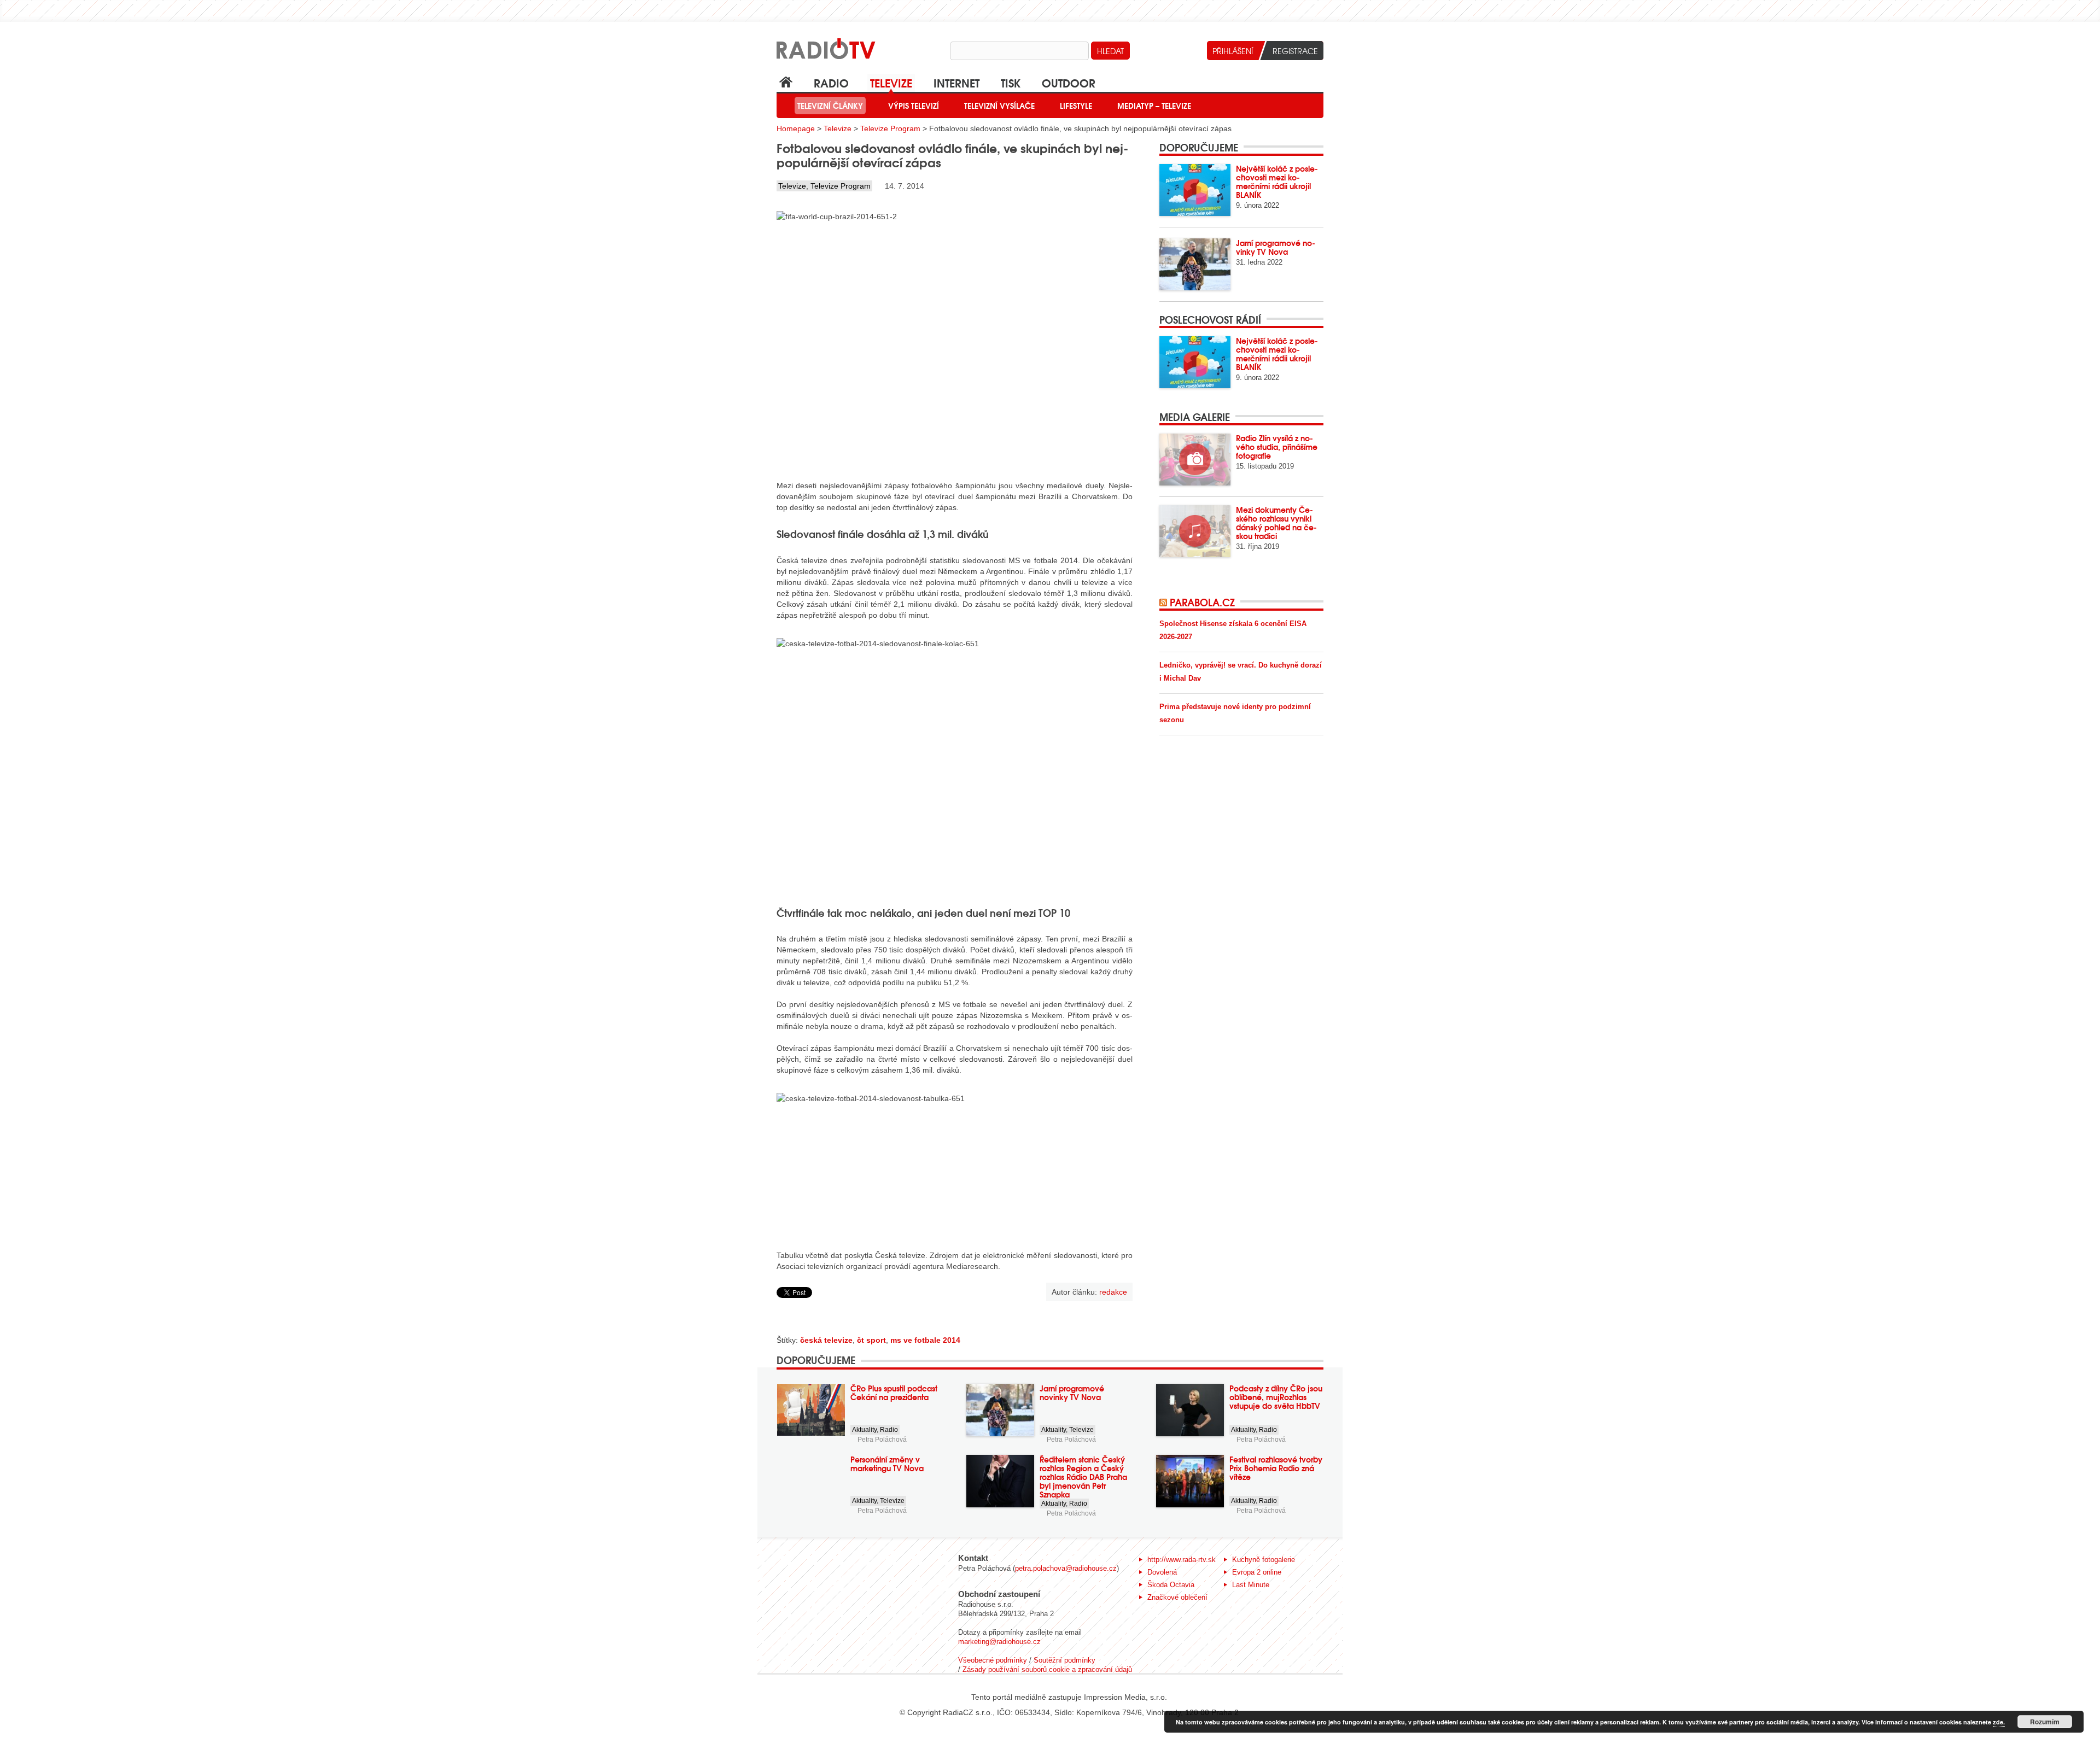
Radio (831, 82)
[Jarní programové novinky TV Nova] (1195, 264)
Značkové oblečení (1177, 1597)
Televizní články (830, 106)
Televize (891, 82)
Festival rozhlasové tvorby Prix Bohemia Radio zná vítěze (1276, 1468)
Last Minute (1251, 1585)
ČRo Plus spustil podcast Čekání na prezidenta (894, 1393)
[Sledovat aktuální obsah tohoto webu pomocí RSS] (1165, 602)
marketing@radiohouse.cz (999, 1642)
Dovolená (1162, 1572)
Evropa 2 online (1257, 1572)
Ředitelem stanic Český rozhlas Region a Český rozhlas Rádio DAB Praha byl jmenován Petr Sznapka (1083, 1477)
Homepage (796, 128)
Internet (956, 82)
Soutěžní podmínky (1064, 1660)
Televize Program (890, 128)
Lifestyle (1076, 106)
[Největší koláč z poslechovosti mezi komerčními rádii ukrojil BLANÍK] (1195, 190)
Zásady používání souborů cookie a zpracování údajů (1047, 1669)
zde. (1999, 1722)
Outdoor (1069, 82)
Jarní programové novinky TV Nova (1276, 247)
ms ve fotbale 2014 (925, 1340)
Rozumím (2045, 1722)
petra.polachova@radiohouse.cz (1066, 1568)
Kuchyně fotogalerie (1264, 1560)
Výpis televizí (914, 106)
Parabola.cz (1202, 602)
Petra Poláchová (882, 1440)
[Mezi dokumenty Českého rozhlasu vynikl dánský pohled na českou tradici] (1195, 531)
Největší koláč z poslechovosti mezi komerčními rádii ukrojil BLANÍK (1277, 182)
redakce (1113, 1292)
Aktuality (864, 1430)
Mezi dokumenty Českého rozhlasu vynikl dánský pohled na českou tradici (1276, 523)
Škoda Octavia (1171, 1585)
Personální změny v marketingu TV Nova (887, 1464)
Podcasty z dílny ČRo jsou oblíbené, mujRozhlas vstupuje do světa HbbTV (1276, 1397)
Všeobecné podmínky (993, 1660)
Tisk (1011, 82)
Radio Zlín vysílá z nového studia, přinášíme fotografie (1277, 447)
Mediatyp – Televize (1154, 106)
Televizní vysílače (999, 106)
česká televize (826, 1340)
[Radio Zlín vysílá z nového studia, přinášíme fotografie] (1195, 460)
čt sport (871, 1340)
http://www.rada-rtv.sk (1182, 1560)
